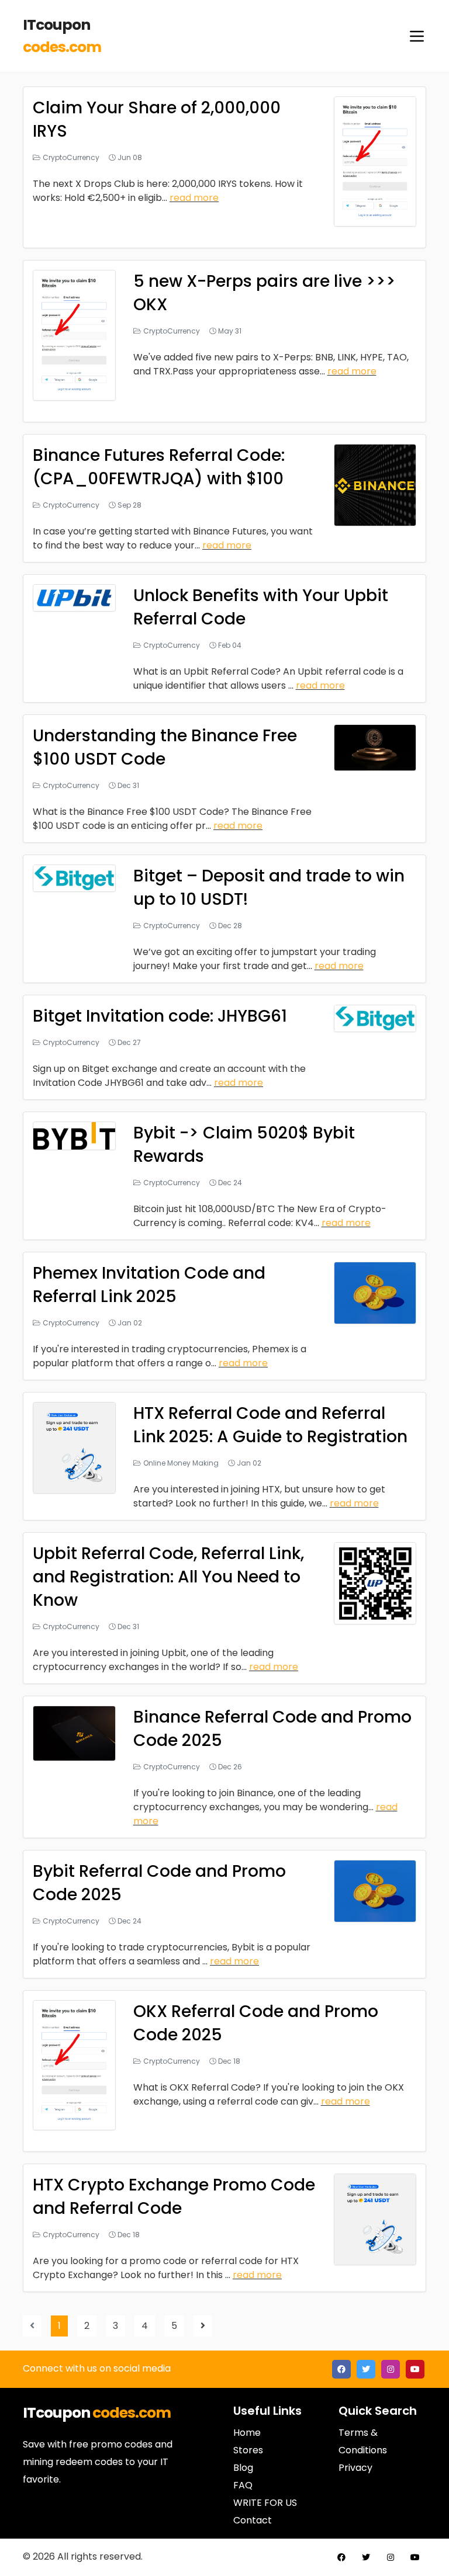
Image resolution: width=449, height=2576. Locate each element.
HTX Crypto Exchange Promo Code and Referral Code (174, 2197)
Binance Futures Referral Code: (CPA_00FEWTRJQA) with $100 (159, 467)
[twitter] (366, 2369)
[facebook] (341, 2369)
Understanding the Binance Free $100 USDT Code (165, 747)
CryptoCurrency (71, 157)
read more (194, 198)
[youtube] (415, 2369)
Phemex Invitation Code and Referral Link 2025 (149, 1285)
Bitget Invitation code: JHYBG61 (160, 1016)
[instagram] (391, 2369)
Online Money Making (181, 1463)
